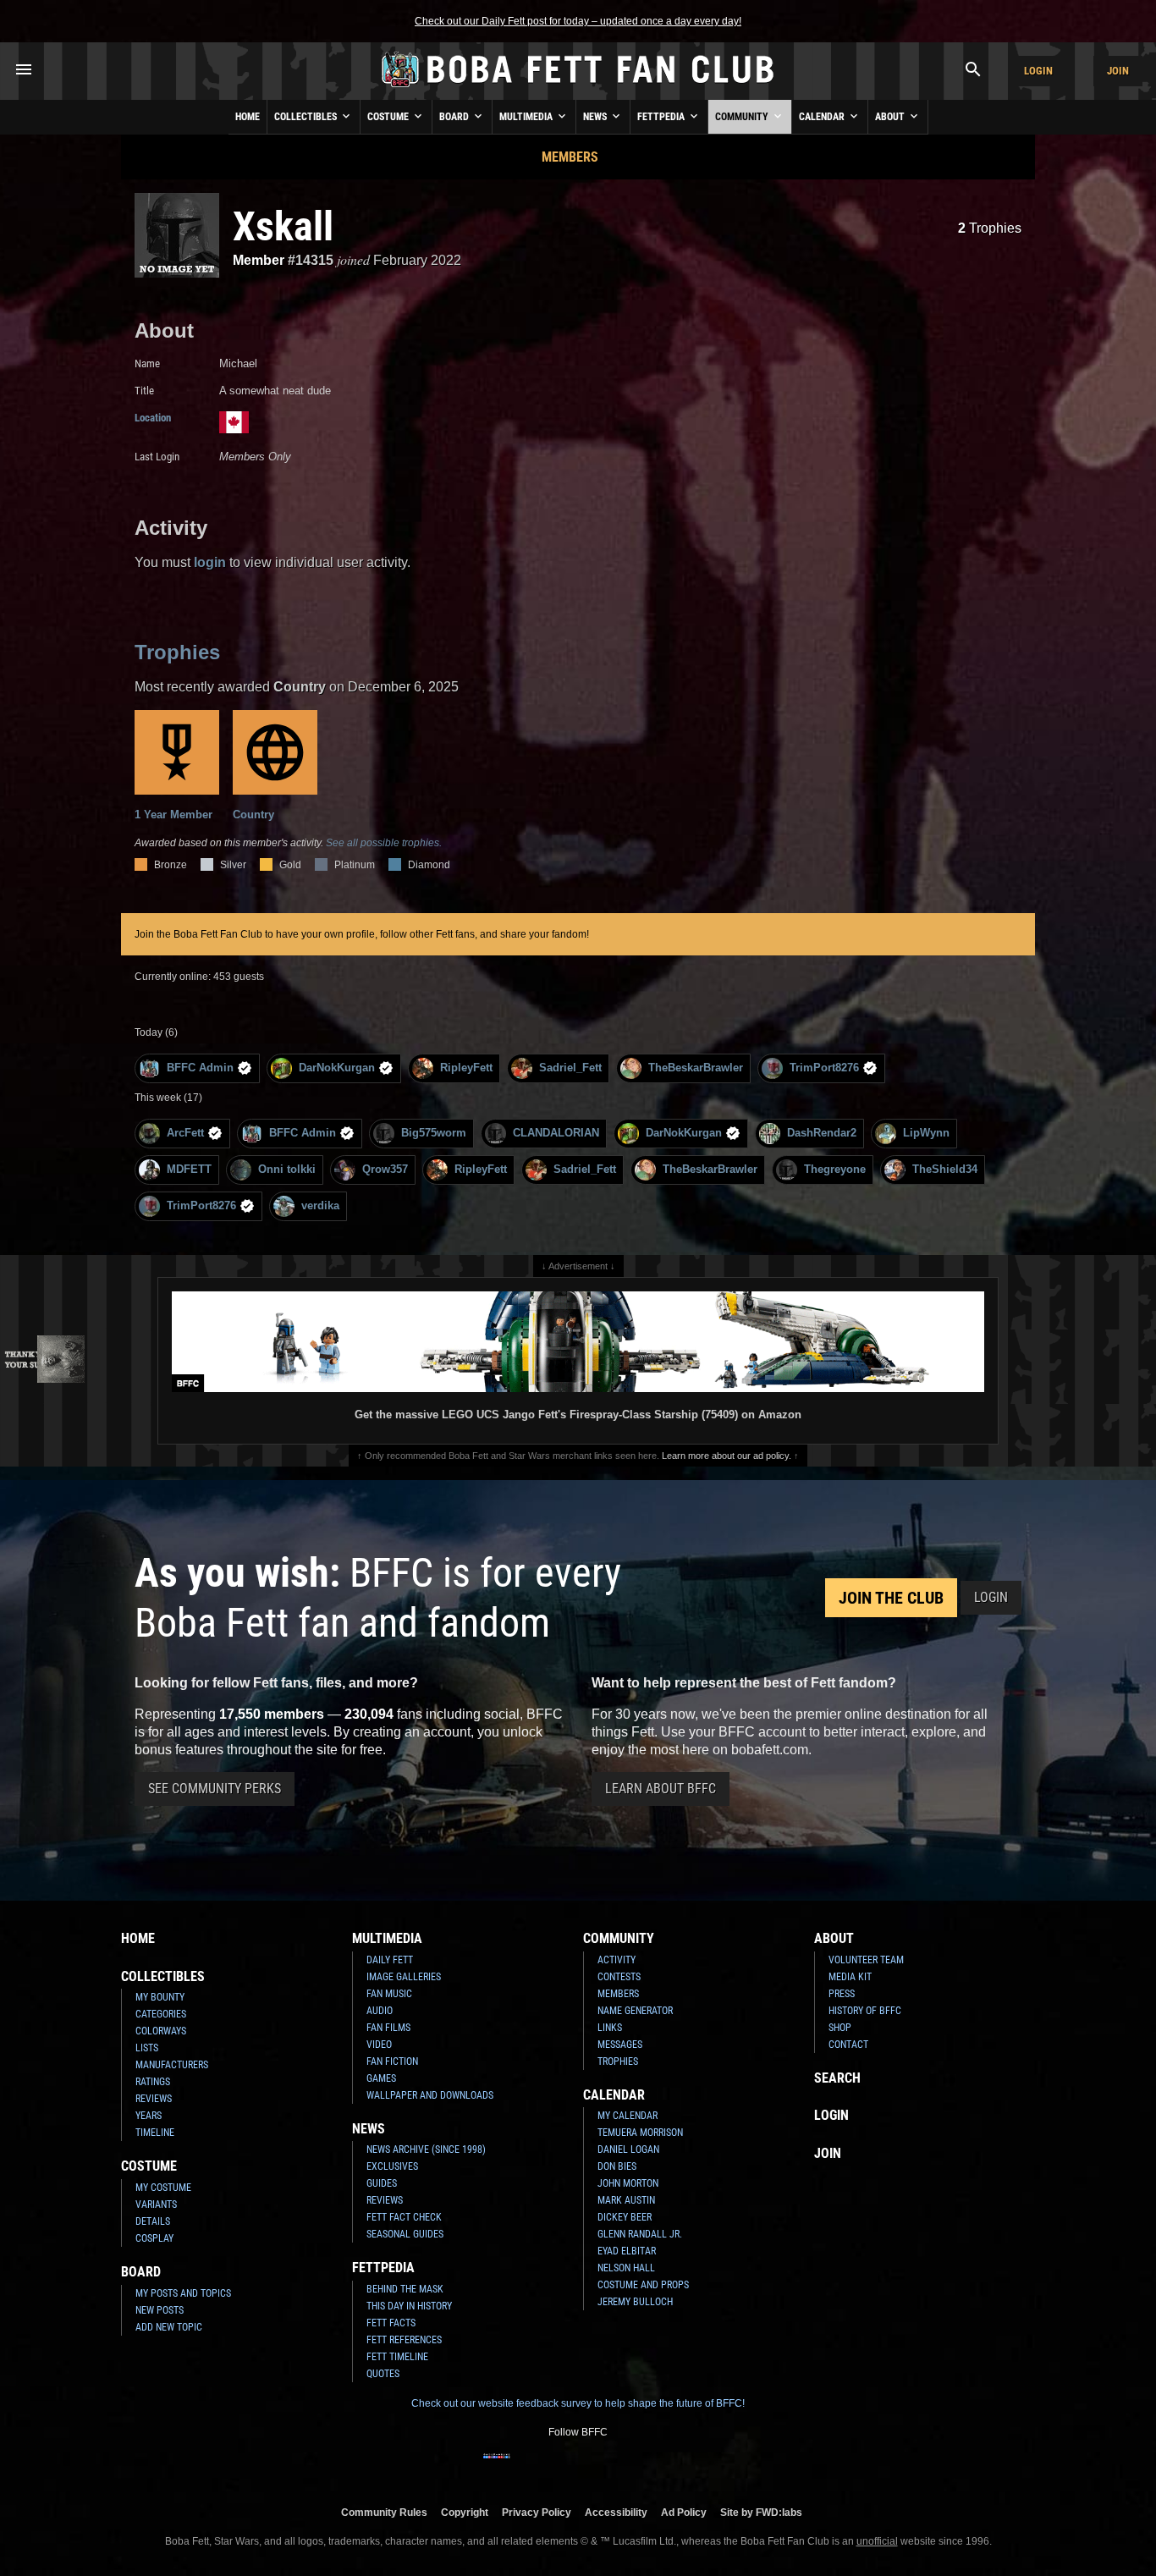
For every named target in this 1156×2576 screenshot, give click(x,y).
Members (570, 157)
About (891, 117)
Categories (161, 2014)
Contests (619, 1977)
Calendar (823, 117)
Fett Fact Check (404, 2217)
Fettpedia (662, 117)
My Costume (163, 2188)
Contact (848, 2045)
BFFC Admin (200, 1068)
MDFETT (189, 1169)
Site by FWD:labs (761, 2512)
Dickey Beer (625, 2217)
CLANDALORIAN (556, 1133)
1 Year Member (173, 815)
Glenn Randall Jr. (640, 2234)
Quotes (383, 2374)
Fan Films (388, 2028)
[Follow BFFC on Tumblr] (578, 2467)
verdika (320, 1205)
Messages (620, 2045)
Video (379, 2045)
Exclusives (392, 2166)
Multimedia (527, 117)
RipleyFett (466, 1068)
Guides (382, 2183)
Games (381, 2078)
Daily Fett (390, 1960)
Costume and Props (643, 2285)
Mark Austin (626, 2200)
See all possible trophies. (384, 843)
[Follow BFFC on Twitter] (551, 2467)
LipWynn (926, 1133)
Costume (389, 117)
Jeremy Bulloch (635, 2302)
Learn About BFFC (661, 1789)
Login (1038, 71)
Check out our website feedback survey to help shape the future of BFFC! (578, 2403)
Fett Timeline (397, 2357)
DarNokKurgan (337, 1068)
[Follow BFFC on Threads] (632, 2467)
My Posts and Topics (183, 2293)
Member (259, 260)
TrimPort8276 (824, 1068)
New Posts (160, 2310)
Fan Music (389, 1994)
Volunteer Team (866, 1960)
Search (837, 2078)
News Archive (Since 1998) (426, 2149)
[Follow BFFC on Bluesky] (659, 2467)
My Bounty (160, 1997)
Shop (840, 2028)
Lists (147, 2048)
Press (842, 1994)
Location (153, 418)
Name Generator (635, 2011)
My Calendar (628, 2116)
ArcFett (185, 1133)
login (210, 562)
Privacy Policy (537, 2512)
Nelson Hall (626, 2268)
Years (149, 2116)
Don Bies (617, 2166)
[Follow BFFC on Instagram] (524, 2467)
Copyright (465, 2512)
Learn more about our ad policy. (727, 1456)
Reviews (154, 2099)
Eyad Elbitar (627, 2251)
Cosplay (154, 2238)
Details (153, 2221)
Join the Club (891, 1598)
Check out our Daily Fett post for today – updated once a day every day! (578, 21)
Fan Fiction (392, 2061)
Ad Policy (684, 2512)
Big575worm (434, 1133)
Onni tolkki (287, 1169)
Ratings (153, 2082)
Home (248, 117)
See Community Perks (215, 1789)
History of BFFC (865, 2011)
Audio (380, 2011)
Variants (156, 2204)
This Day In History (409, 2306)
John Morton (628, 2183)
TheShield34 (945, 1169)
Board (455, 117)
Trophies (990, 228)
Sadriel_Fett (570, 1068)
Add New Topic (169, 2327)
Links (610, 2028)
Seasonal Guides (405, 2234)
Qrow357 (385, 1169)
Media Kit (850, 1977)
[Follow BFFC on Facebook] (497, 2467)
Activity (617, 1960)
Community (743, 117)
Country (253, 815)
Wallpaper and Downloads (430, 2095)
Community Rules (384, 2512)
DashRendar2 (822, 1133)
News (596, 117)
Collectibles (307, 117)
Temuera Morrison (640, 2133)
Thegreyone (835, 1169)
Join (1118, 71)
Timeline (155, 2133)
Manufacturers (172, 2065)
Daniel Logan (628, 2149)
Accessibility (616, 2512)
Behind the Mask (405, 2289)
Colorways (161, 2031)
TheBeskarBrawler (696, 1068)
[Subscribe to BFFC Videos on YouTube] (605, 2467)
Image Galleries (404, 1977)
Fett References (404, 2340)
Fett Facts (391, 2323)
